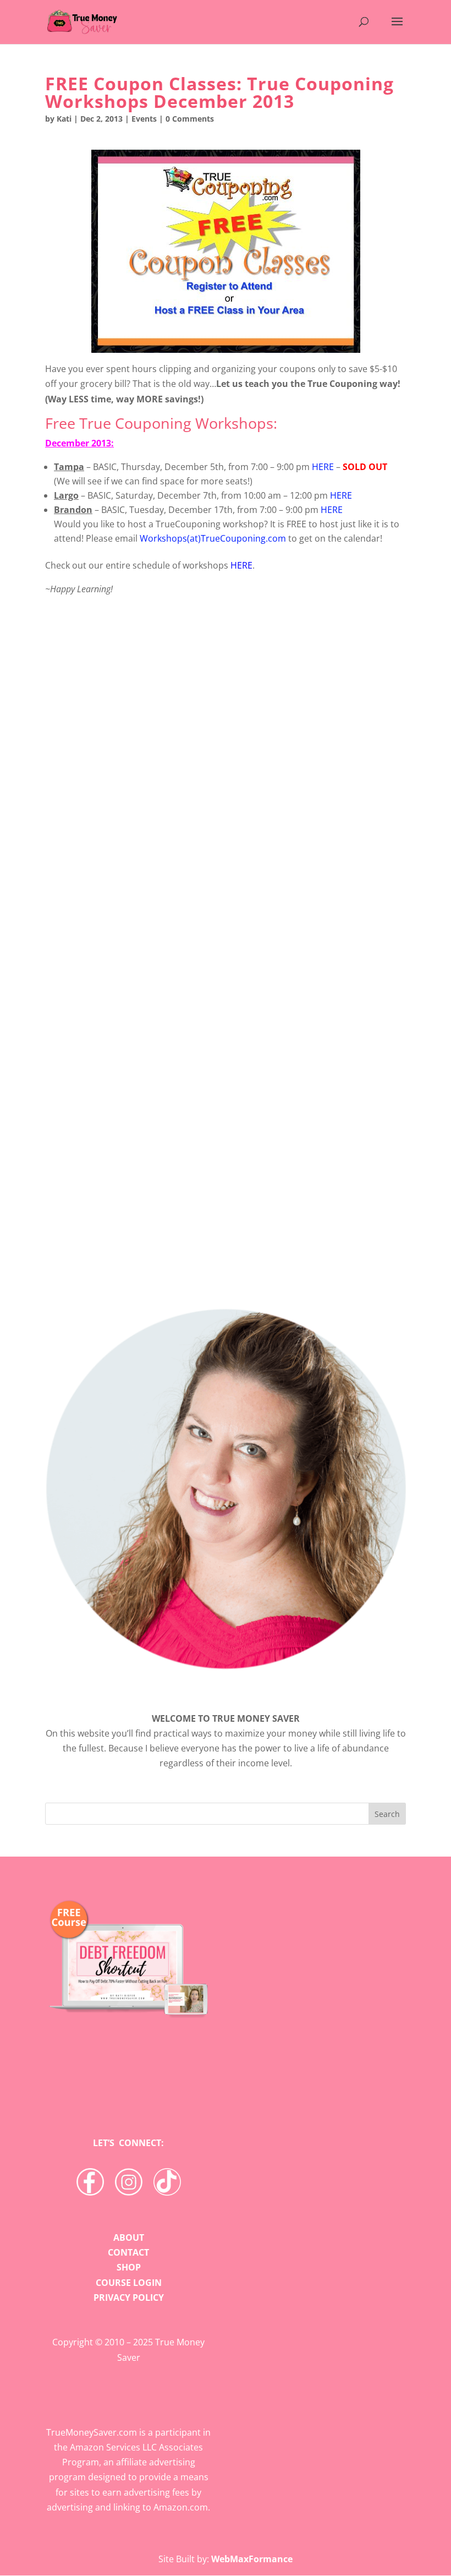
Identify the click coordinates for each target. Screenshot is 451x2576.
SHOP (129, 2267)
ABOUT (129, 2237)
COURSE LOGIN (129, 2283)
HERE (323, 467)
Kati (64, 119)
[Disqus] (226, 1101)
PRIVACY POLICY (129, 2297)
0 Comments (190, 119)
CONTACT (128, 2252)
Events (144, 119)
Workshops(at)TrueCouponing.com (213, 538)
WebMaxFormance (252, 2559)
